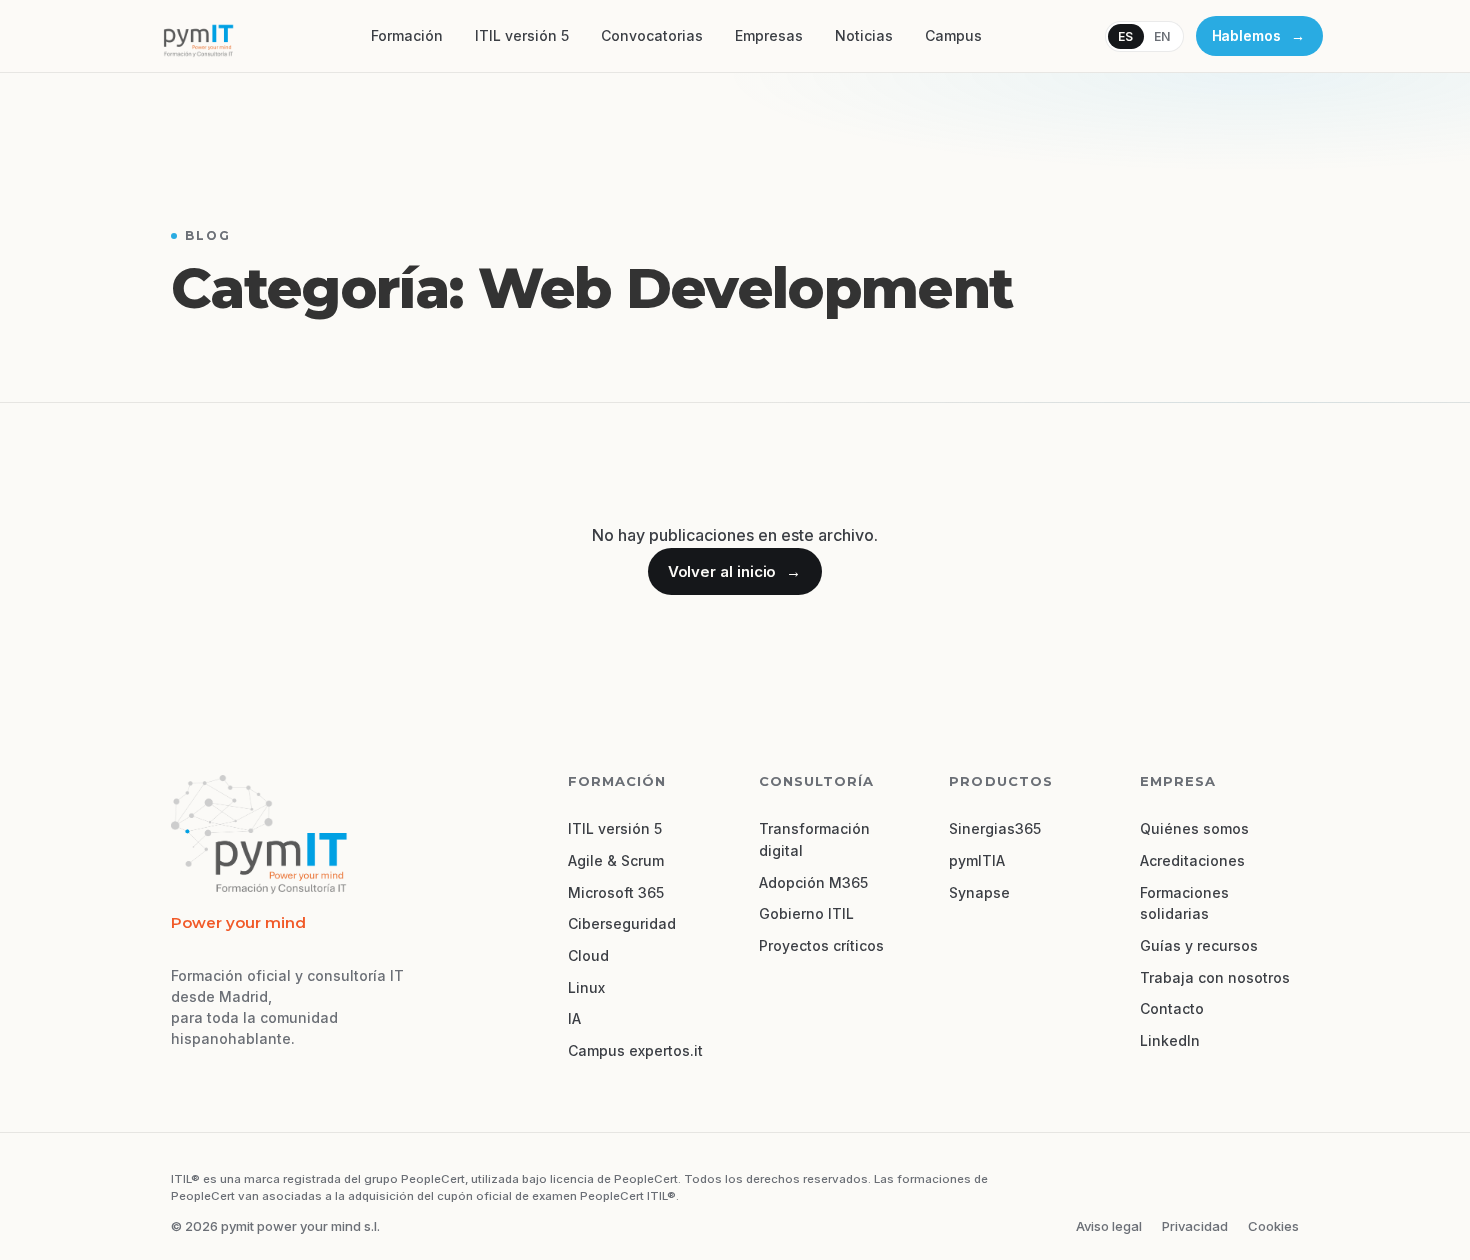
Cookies (1273, 1226)
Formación (407, 35)
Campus (953, 35)
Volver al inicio (734, 571)
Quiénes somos (1194, 828)
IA (574, 1018)
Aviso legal (1109, 1226)
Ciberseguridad (622, 923)
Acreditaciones (1192, 860)
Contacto (1172, 1008)
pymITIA (977, 860)
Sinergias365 (995, 828)
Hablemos (1258, 35)
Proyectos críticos (821, 945)
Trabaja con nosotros (1215, 977)
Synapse (979, 892)
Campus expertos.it (635, 1050)
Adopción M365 (813, 882)
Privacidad (1195, 1226)
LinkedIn (1170, 1040)
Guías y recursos (1199, 945)
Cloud (588, 955)
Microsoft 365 (616, 892)
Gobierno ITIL (806, 913)
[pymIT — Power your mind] (197, 36)
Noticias (864, 35)
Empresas (769, 35)
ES (1126, 36)
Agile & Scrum (616, 860)
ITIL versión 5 (522, 35)
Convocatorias (652, 35)
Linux (586, 987)
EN (1162, 36)
